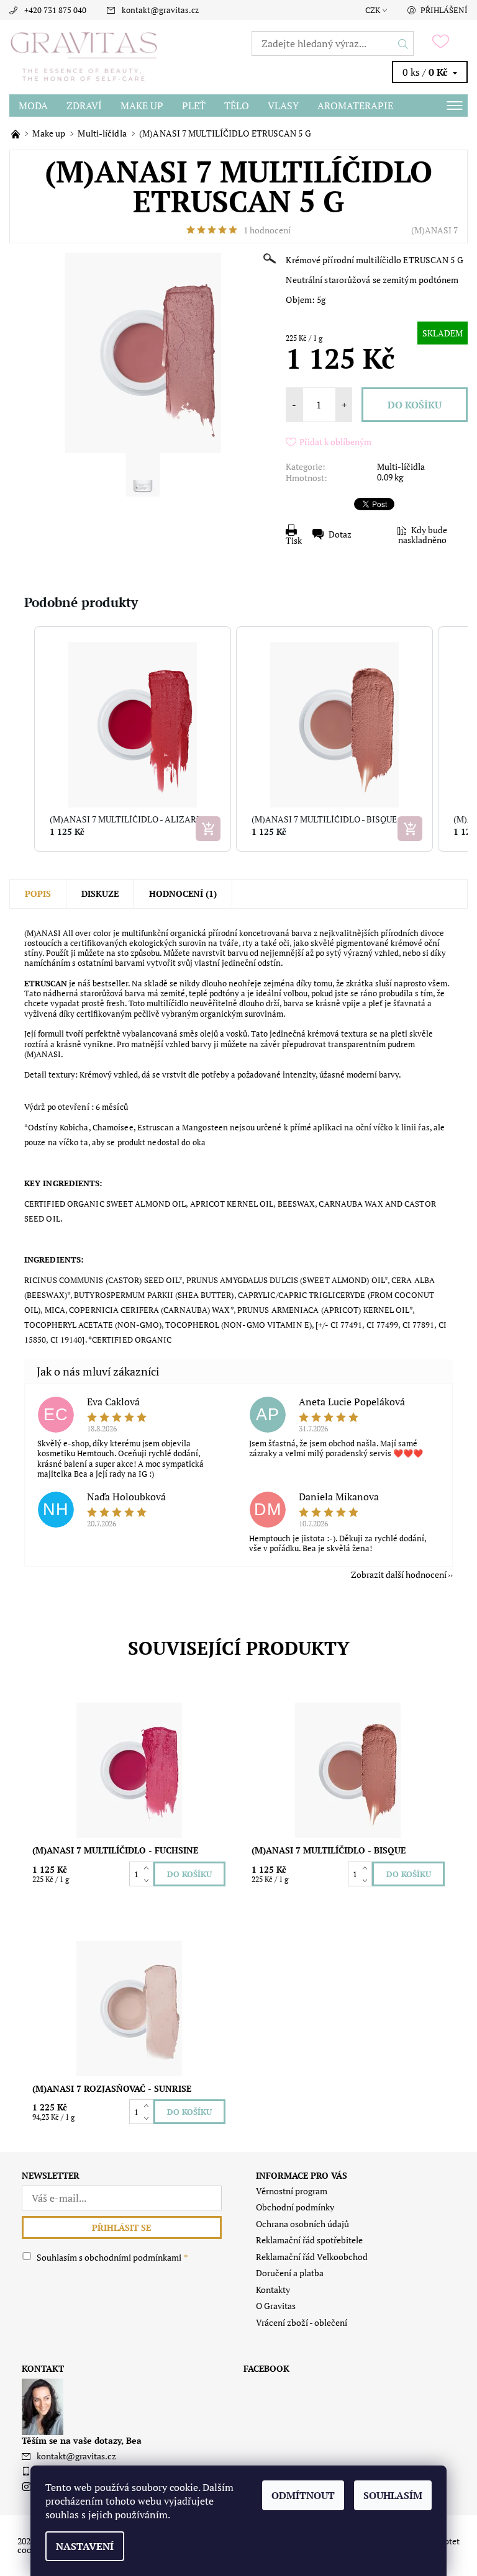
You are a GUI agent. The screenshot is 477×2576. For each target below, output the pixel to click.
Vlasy (283, 106)
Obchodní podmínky (295, 2207)
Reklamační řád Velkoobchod (312, 2257)
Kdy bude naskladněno (423, 535)
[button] (22, 739)
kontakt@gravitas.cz (160, 10)
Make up (142, 106)
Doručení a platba (290, 2273)
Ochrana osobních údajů (302, 2224)
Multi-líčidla (401, 466)
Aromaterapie (355, 106)
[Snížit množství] (149, 1880)
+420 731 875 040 (55, 10)
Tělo (237, 106)
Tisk (294, 540)
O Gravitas (276, 2306)
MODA (33, 106)
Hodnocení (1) (183, 894)
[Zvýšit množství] (149, 1868)
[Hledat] (403, 43)
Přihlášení (444, 10)
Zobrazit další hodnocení (399, 1574)
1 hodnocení (267, 230)
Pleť (194, 106)
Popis (38, 894)
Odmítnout (303, 2495)
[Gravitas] (124, 57)
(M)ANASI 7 (434, 230)
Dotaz (340, 534)
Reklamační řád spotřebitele (309, 2240)
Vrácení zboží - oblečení (302, 2322)
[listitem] (133, 739)
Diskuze (100, 894)
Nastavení (85, 2546)
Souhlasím (393, 2495)
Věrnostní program (292, 2191)
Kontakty (273, 2290)
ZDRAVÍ (84, 106)
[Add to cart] (208, 829)
